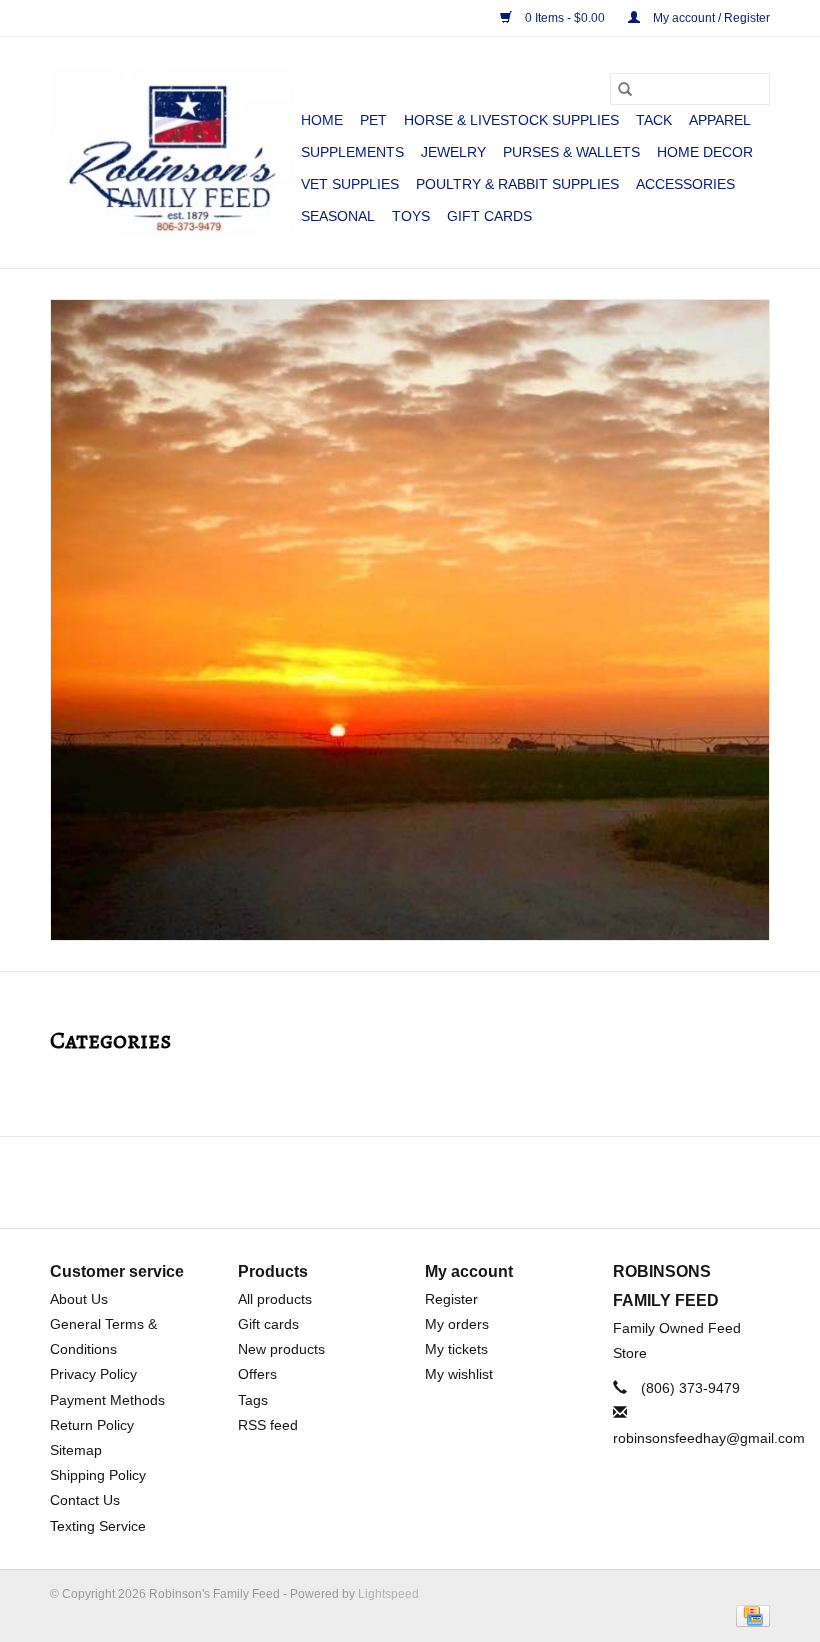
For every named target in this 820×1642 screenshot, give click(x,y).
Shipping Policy (98, 1475)
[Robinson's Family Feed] (172, 152)
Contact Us (85, 1500)
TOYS (411, 216)
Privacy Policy (93, 1374)
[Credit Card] (749, 1615)
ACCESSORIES (685, 184)
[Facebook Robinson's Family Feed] (392, 1182)
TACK (654, 120)
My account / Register (710, 18)
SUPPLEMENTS (352, 152)
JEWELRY (453, 152)
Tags (253, 1400)
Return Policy (92, 1425)
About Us (79, 1299)
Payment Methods (107, 1400)
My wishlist (459, 1374)
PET (373, 120)
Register (451, 1299)
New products (281, 1349)
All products (275, 1299)
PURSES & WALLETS (571, 152)
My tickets (456, 1349)
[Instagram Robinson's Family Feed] (428, 1182)
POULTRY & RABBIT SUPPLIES (517, 184)
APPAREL (720, 120)
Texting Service (98, 1526)
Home (322, 120)
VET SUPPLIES (350, 184)
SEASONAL (338, 216)
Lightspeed (388, 1594)
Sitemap (76, 1450)
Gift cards (489, 216)
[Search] (625, 89)
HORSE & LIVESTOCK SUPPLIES (511, 120)
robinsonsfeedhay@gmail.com (709, 1438)
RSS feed (268, 1425)
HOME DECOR (705, 152)
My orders (457, 1324)
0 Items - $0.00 (565, 18)
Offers (257, 1374)
